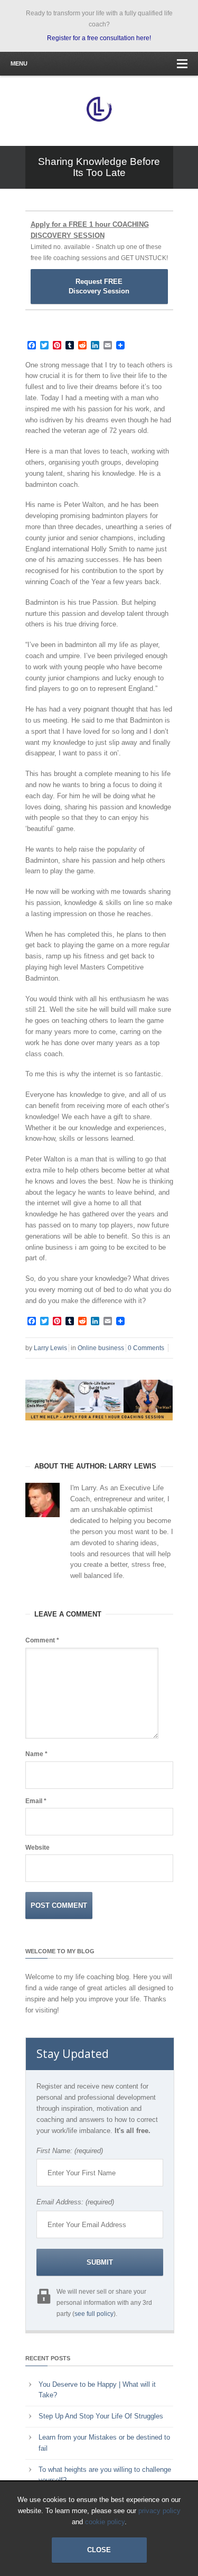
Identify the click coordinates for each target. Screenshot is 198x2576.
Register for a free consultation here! (99, 38)
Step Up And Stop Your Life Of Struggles (101, 2416)
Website (37, 1848)
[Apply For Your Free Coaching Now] (99, 1429)
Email (36, 1801)
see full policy (94, 2314)
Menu (19, 63)
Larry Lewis (50, 1348)
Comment (42, 1640)
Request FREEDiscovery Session (99, 286)
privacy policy (159, 2511)
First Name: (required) (70, 2151)
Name (36, 1754)
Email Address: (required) (75, 2202)
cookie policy (105, 2522)
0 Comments (146, 1348)
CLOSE (99, 2550)
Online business (101, 1348)
